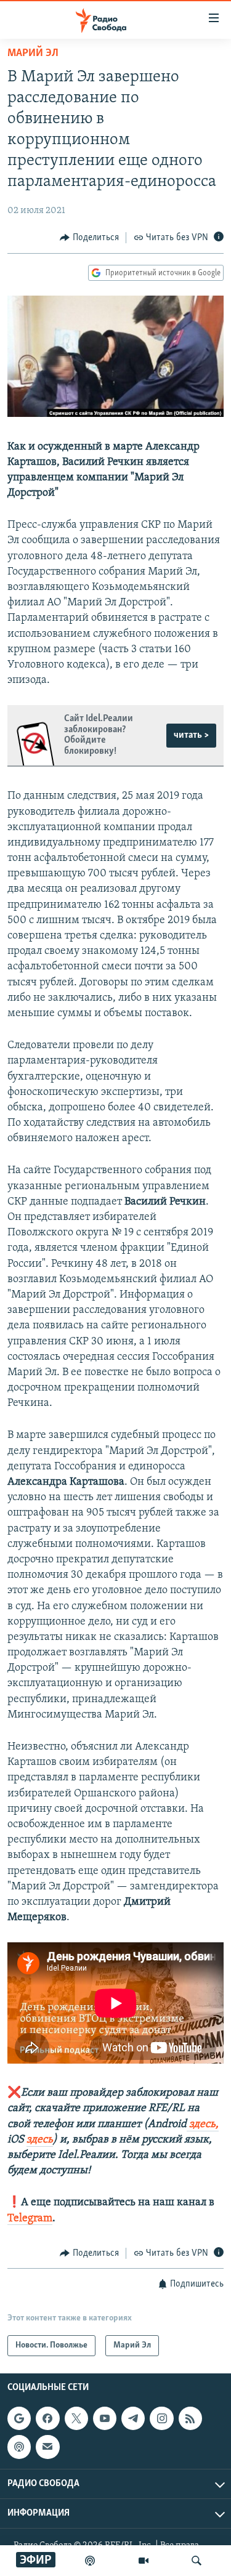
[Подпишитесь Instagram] (161, 2418)
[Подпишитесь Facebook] (47, 2418)
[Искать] (197, 2561)
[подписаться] (47, 2447)
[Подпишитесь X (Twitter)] (76, 2418)
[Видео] (144, 2561)
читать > (191, 735)
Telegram (30, 2219)
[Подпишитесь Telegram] (133, 2418)
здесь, (203, 2125)
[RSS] (190, 2418)
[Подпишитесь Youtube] (105, 2418)
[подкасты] (90, 2561)
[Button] (89, 238)
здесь (40, 2140)
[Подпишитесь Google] (19, 2418)
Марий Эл (33, 54)
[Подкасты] (19, 2447)
